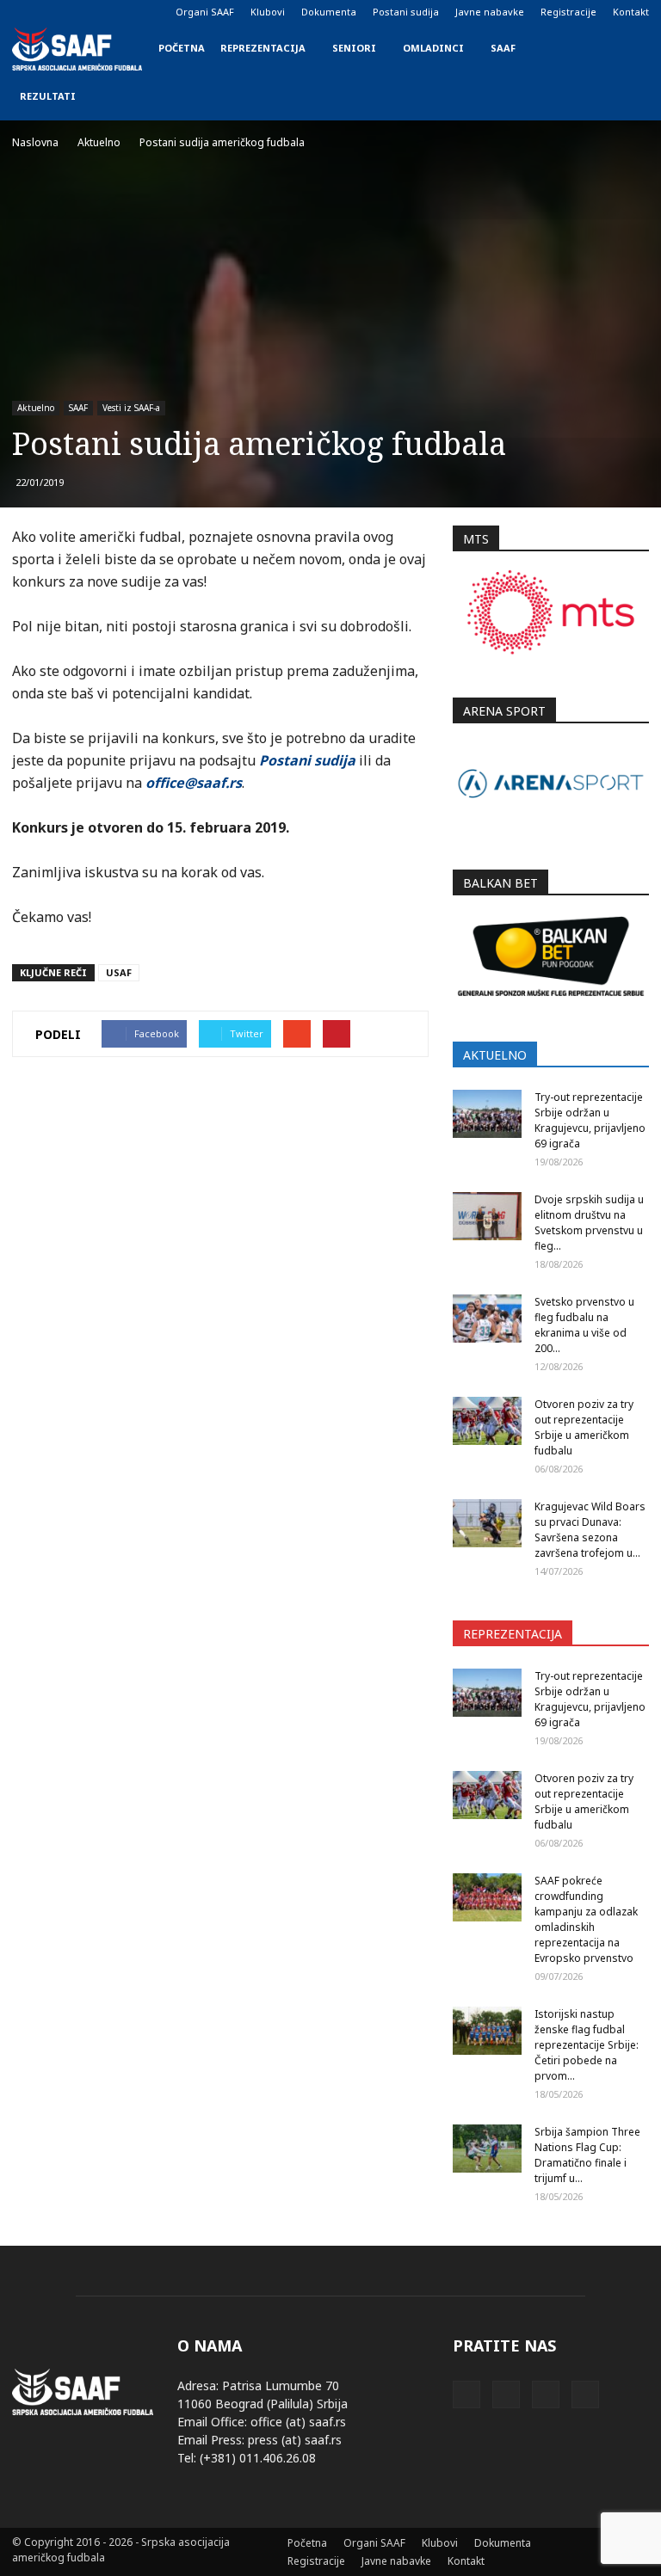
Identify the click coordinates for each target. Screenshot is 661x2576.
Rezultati (48, 96)
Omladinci (433, 48)
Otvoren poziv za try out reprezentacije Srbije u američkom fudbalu (584, 1427)
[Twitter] (82, 12)
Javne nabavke (490, 12)
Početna (182, 48)
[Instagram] (53, 12)
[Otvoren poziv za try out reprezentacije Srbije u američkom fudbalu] (487, 1421)
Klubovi (268, 12)
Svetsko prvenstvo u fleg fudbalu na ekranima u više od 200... (584, 1325)
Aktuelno (36, 408)
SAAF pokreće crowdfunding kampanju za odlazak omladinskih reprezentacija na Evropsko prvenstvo (586, 1919)
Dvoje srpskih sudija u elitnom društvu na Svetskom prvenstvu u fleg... (589, 1223)
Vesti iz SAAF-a (131, 408)
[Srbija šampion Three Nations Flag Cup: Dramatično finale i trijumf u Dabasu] (487, 2149)
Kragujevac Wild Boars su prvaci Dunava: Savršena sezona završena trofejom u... (590, 1530)
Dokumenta (329, 12)
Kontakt (631, 12)
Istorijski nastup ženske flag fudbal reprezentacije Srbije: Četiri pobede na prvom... (587, 2045)
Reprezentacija (263, 48)
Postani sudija (406, 12)
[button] (628, 72)
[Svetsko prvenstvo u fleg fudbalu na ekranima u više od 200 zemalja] (487, 1319)
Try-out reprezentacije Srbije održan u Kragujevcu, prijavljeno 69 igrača (590, 1120)
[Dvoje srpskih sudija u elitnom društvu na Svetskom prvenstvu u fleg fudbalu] (487, 1216)
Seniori (354, 48)
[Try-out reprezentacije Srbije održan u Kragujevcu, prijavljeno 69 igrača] (487, 1114)
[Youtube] (110, 12)
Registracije (568, 12)
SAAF (503, 48)
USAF (119, 972)
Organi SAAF (205, 12)
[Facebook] (25, 12)
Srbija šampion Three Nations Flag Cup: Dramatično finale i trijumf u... (587, 2155)
